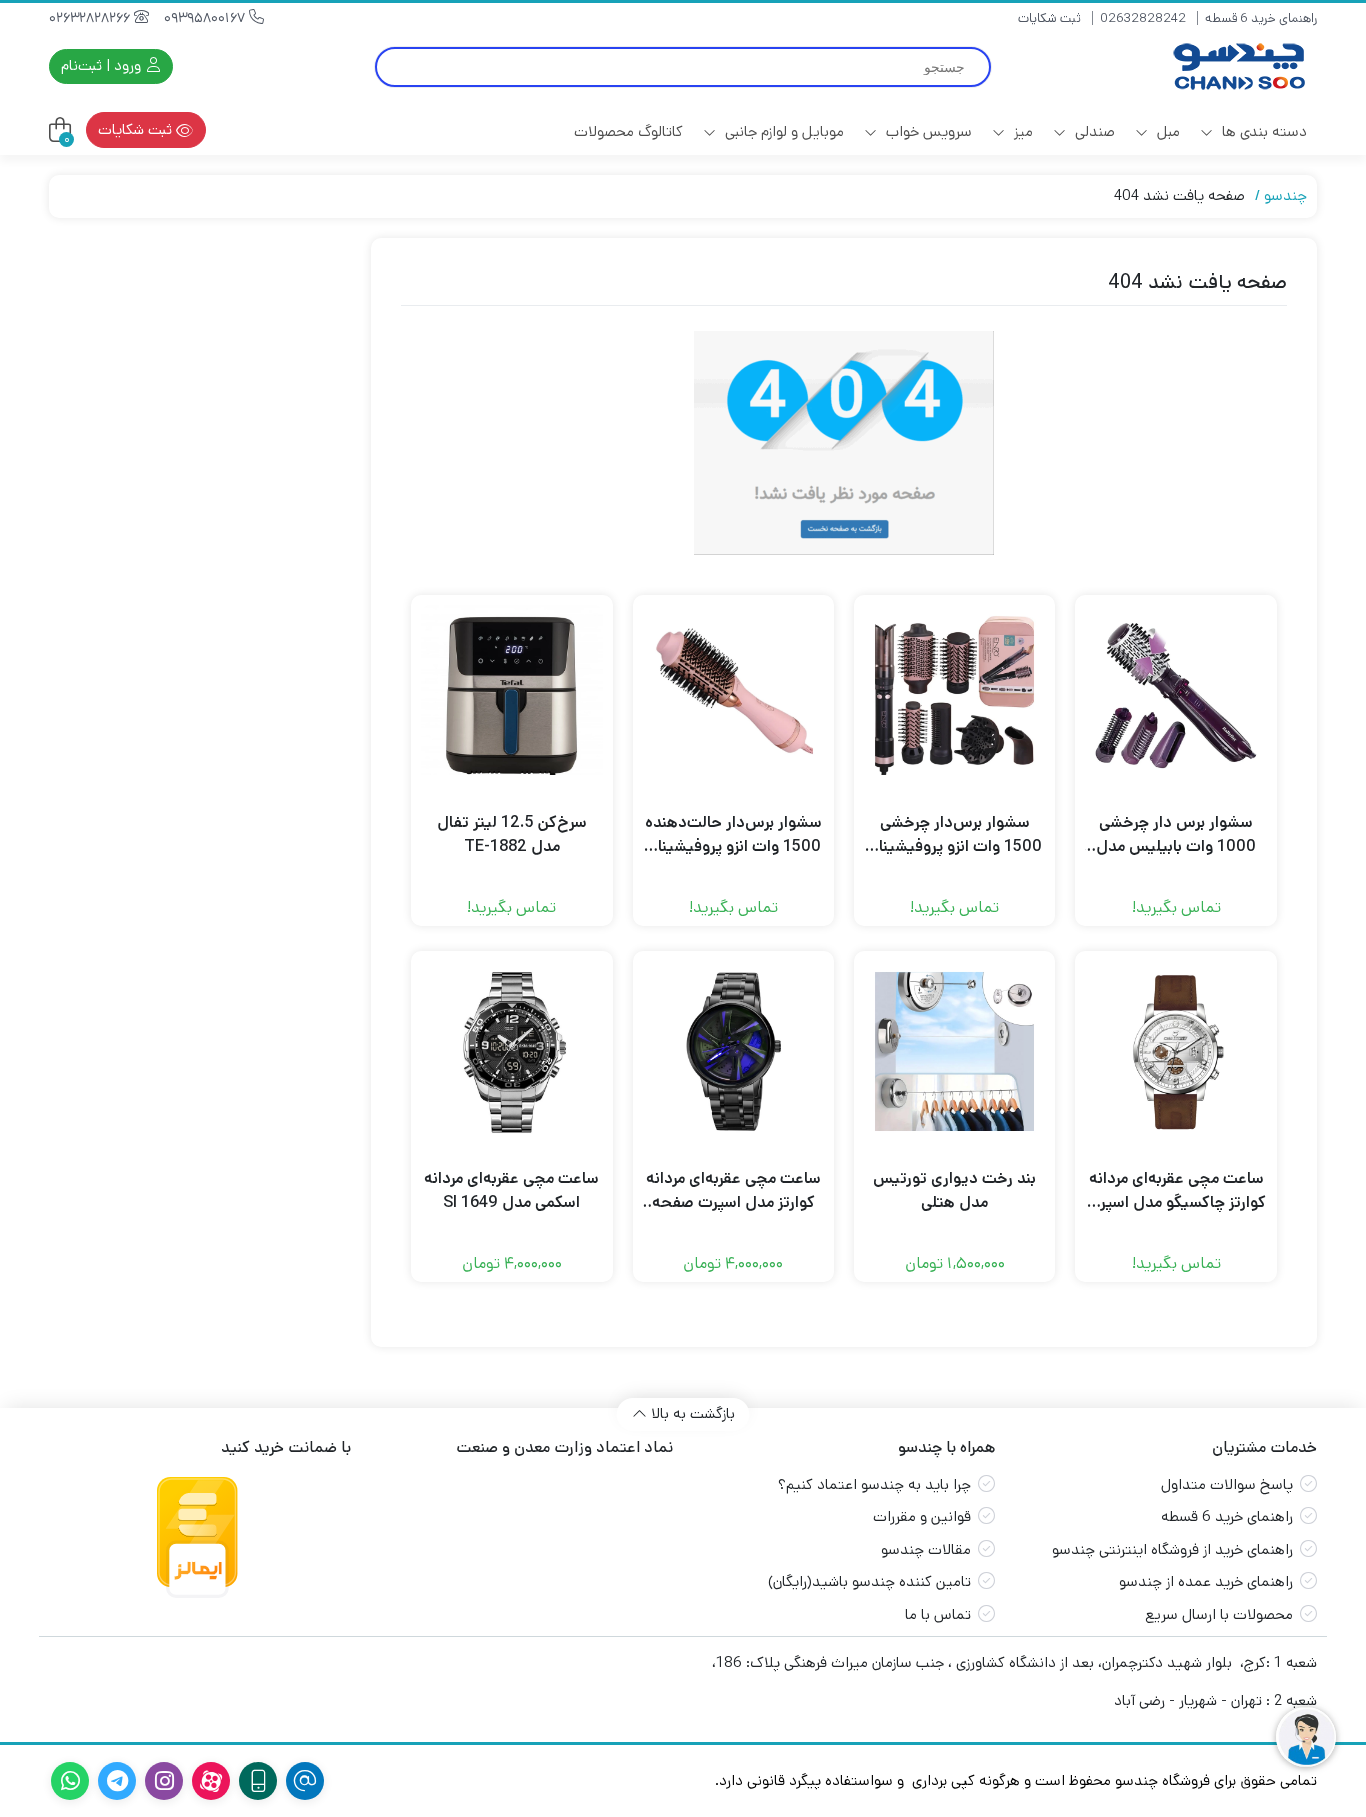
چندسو (1285, 195)
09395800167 (206, 18)
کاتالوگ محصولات (628, 131)
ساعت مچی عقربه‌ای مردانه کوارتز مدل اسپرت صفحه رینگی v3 (733, 1191)
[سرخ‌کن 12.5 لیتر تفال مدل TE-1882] (511, 695)
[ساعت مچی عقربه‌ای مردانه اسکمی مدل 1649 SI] (511, 1051)
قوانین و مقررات (922, 1516)
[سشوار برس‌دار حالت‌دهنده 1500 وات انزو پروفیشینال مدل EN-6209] (733, 695)
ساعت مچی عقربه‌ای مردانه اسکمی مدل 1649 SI (511, 1190)
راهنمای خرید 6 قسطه (1261, 18)
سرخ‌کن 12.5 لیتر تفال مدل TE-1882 (512, 834)
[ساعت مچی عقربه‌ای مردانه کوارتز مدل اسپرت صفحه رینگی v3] (733, 1051)
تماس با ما (938, 1614)
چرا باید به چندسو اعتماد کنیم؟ (874, 1484)
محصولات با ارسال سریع (1219, 1614)
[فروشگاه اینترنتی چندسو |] (1237, 66)
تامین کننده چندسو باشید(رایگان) (869, 1581)
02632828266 (91, 18)
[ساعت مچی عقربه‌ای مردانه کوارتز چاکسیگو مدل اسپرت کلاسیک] (1175, 1051)
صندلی (1093, 131)
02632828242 (1143, 18)
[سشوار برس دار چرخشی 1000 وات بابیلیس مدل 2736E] (1175, 695)
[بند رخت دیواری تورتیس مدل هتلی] (954, 1051)
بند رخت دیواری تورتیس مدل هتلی (954, 1190)
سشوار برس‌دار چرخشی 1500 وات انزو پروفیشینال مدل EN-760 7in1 (954, 835)
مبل (1166, 131)
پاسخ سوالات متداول (1227, 1484)
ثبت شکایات (1049, 18)
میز (1021, 131)
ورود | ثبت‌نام (103, 65)
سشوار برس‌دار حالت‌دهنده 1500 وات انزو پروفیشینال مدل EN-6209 (733, 835)
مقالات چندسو (926, 1549)
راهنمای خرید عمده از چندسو (1206, 1581)
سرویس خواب (927, 131)
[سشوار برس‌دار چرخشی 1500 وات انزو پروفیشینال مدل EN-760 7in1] (954, 695)
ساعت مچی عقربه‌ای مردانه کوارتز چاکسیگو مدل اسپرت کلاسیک (1176, 1191)
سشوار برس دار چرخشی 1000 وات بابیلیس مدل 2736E (1176, 835)
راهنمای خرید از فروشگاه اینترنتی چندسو (1172, 1549)
